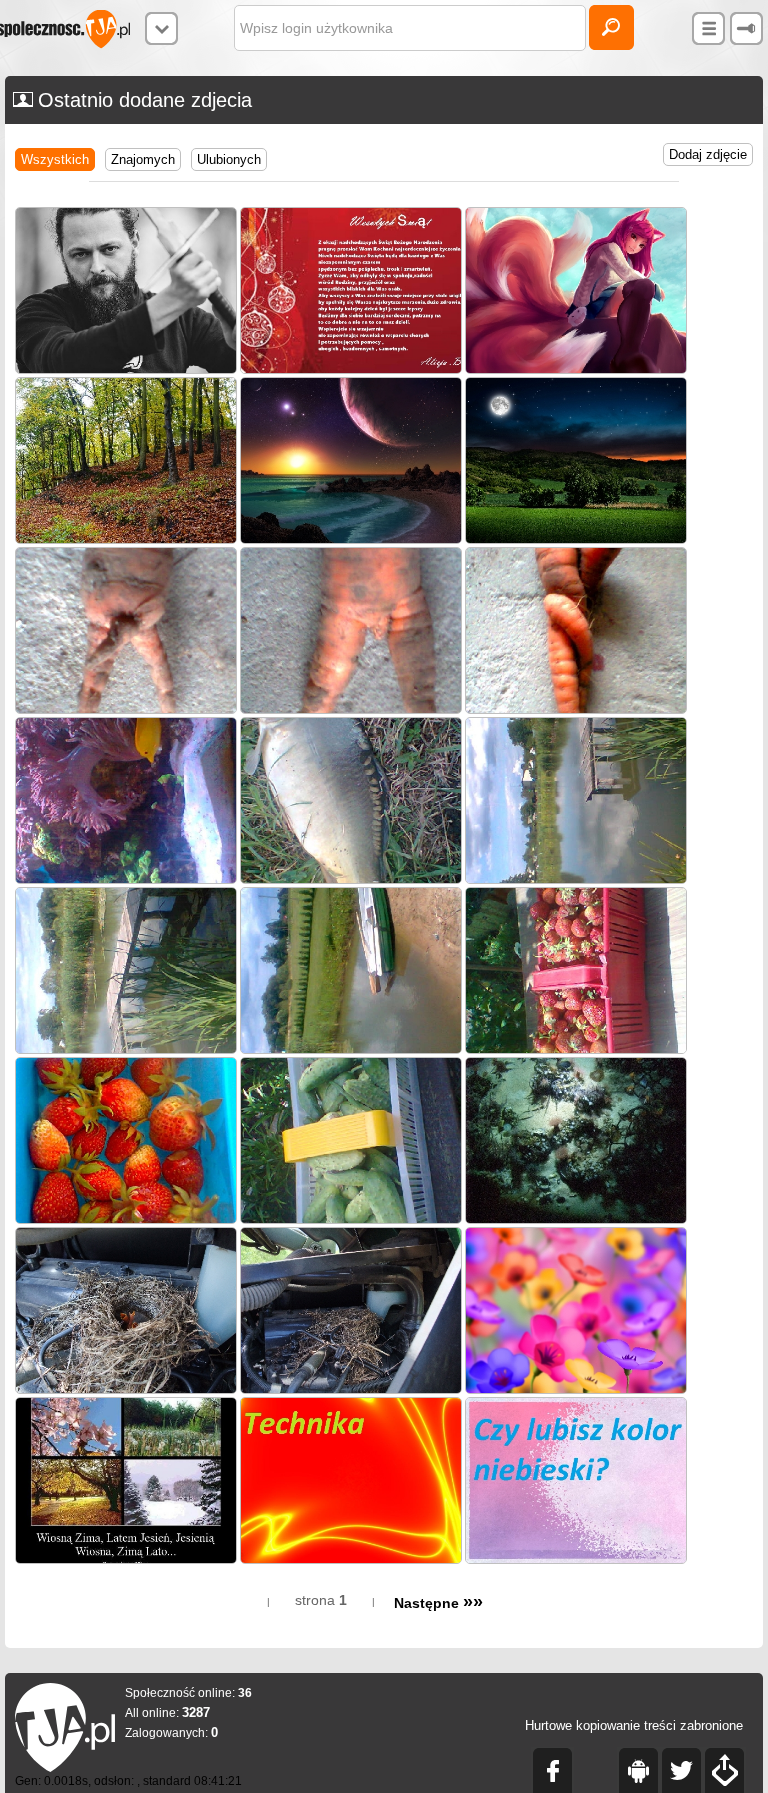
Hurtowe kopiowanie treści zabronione (634, 1725)
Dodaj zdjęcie (708, 154)
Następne (438, 1603)
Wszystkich (55, 159)
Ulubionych (229, 159)
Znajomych (143, 159)
